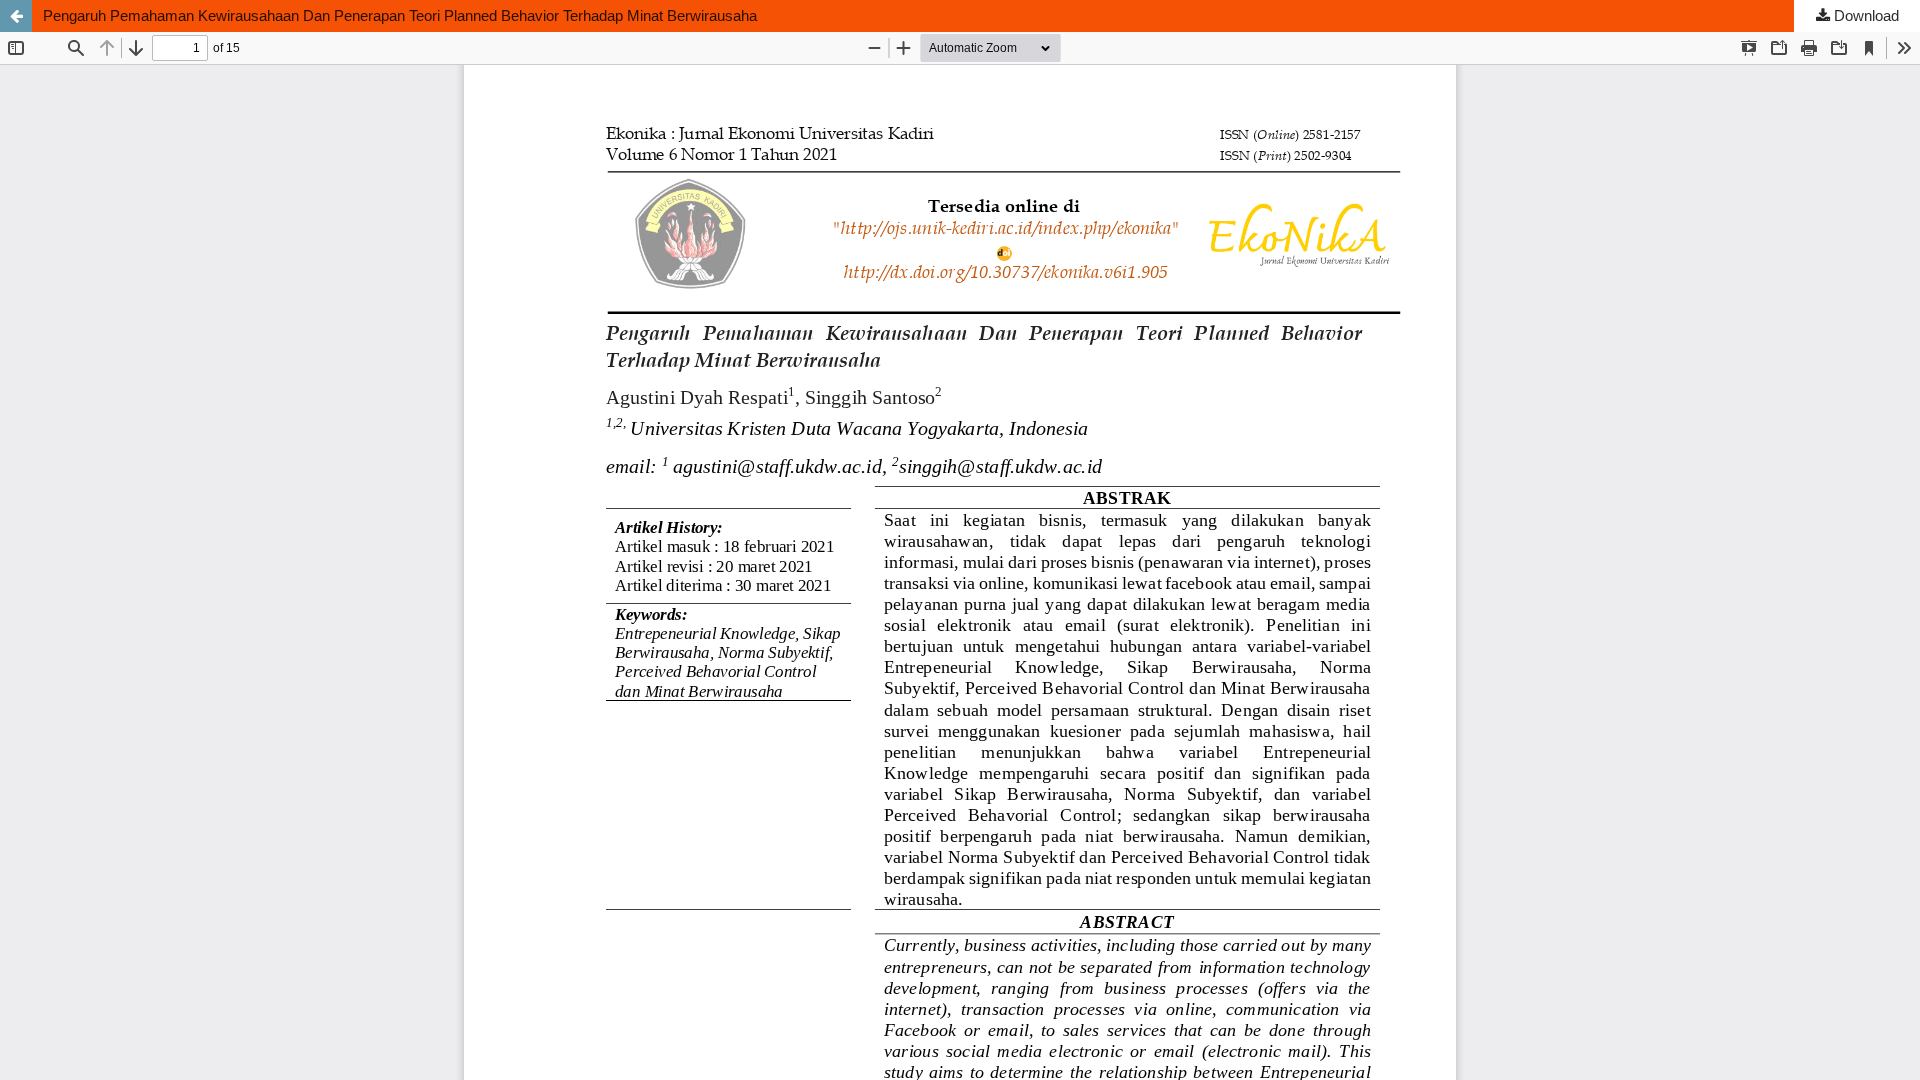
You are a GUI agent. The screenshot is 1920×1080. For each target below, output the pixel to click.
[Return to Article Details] (16, 16)
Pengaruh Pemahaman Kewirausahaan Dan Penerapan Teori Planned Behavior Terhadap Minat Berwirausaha (400, 15)
